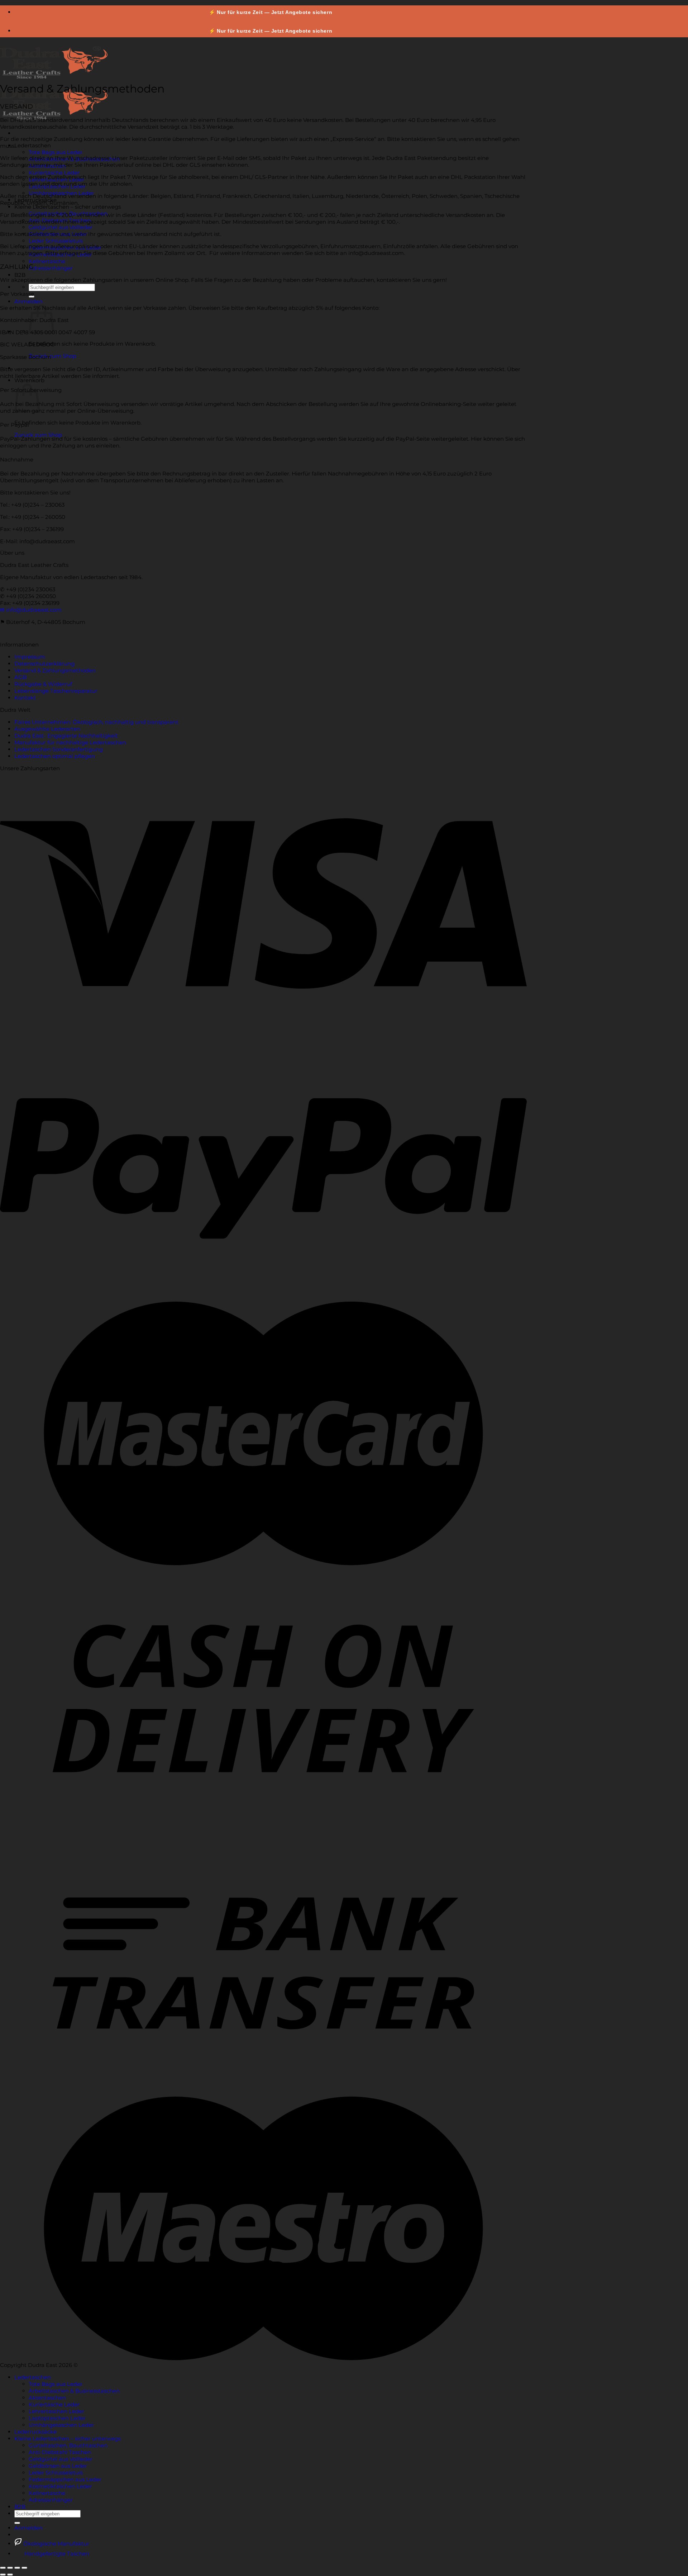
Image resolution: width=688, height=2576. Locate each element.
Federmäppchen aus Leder (65, 2479)
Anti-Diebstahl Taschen (60, 2452)
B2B (20, 275)
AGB (20, 677)
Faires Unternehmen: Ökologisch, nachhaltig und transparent (96, 722)
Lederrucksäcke (35, 2432)
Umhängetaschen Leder (61, 2425)
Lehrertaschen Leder (56, 2411)
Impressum (30, 657)
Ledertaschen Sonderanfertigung (59, 749)
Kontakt (25, 698)
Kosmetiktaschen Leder (60, 2486)
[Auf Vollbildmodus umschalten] (17, 2568)
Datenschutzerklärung (44, 664)
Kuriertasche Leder (54, 173)
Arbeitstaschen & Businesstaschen (74, 2391)
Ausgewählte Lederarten (47, 729)
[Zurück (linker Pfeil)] (3, 2575)
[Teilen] (10, 2568)
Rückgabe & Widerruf (43, 684)
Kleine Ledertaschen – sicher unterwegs (68, 207)
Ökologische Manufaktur (56, 2544)
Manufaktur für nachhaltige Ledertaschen (70, 742)
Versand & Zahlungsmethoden (55, 670)
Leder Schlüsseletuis (56, 241)
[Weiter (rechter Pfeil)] (10, 2575)
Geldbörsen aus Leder (58, 2466)
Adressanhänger (51, 268)
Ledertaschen (33, 145)
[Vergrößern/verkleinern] (24, 2568)
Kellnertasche (47, 261)
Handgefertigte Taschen (56, 2554)
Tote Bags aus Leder (56, 152)
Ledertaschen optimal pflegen (55, 756)
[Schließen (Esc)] (3, 2568)
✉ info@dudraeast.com (31, 610)
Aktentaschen (47, 2398)
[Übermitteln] (17, 2523)
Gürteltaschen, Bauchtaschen (68, 2445)
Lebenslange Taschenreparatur (56, 691)
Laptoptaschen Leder (57, 2418)
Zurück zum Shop (52, 356)
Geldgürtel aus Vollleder (61, 227)
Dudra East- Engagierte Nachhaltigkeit (66, 736)
